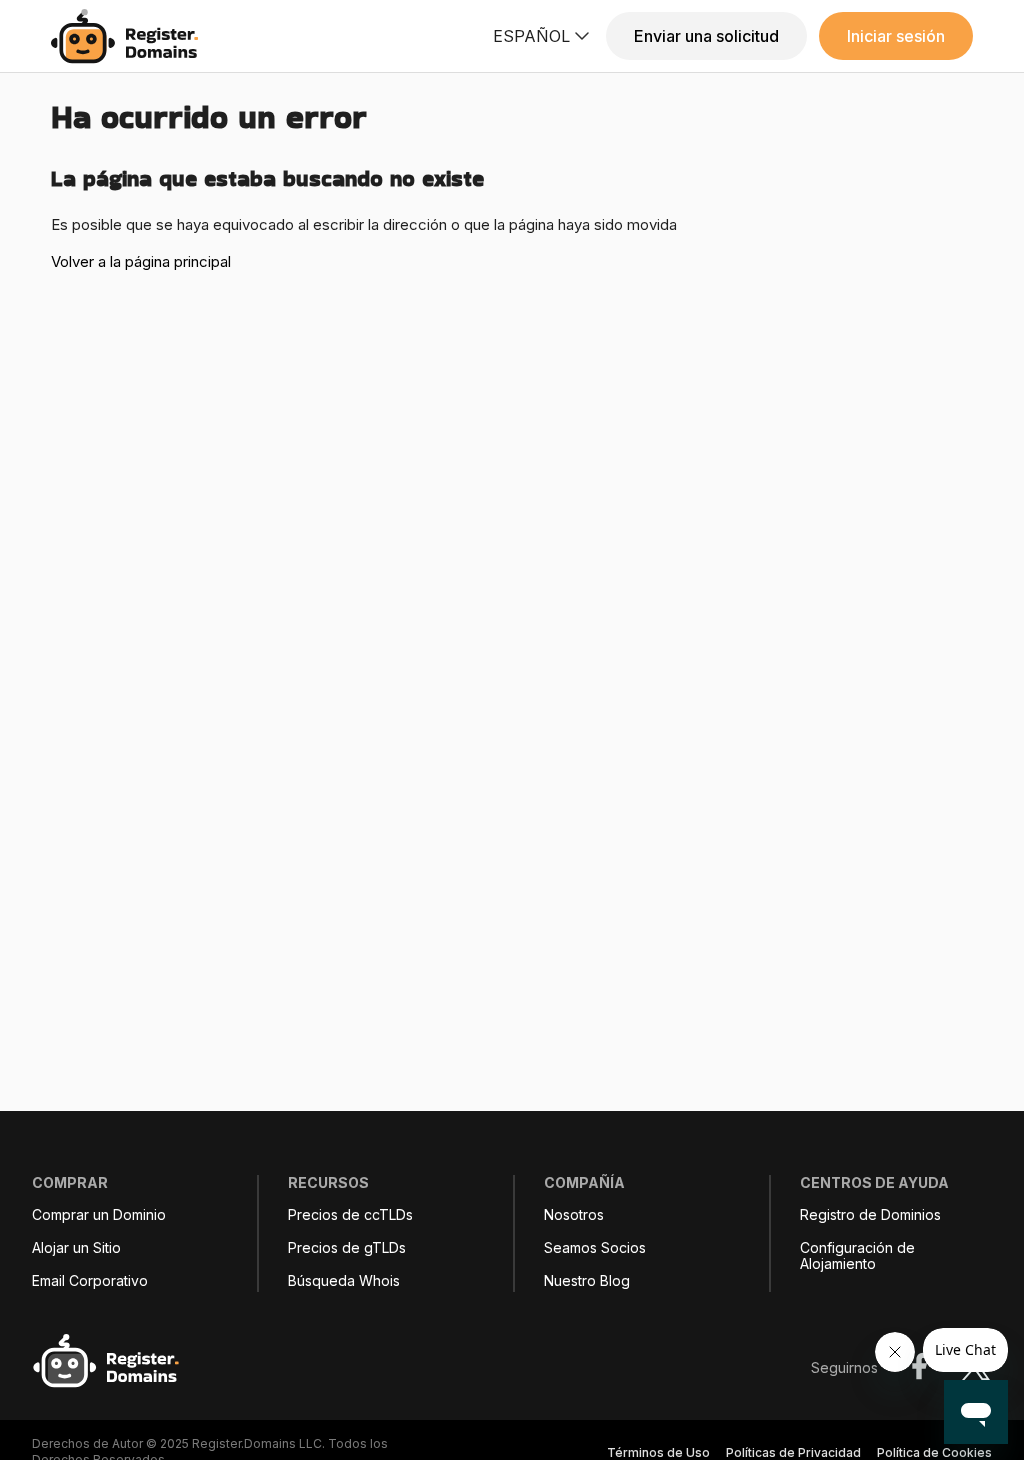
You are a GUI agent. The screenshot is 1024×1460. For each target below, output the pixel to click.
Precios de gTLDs (347, 1248)
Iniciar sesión (896, 36)
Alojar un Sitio (76, 1248)
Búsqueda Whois (344, 1281)
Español (531, 36)
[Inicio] (130, 36)
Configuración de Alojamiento (857, 1256)
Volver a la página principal (141, 261)
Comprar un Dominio (99, 1215)
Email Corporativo (90, 1281)
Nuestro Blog (587, 1281)
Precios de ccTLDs (350, 1215)
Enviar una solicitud (706, 36)
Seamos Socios (595, 1248)
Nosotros (574, 1215)
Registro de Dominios (870, 1215)
